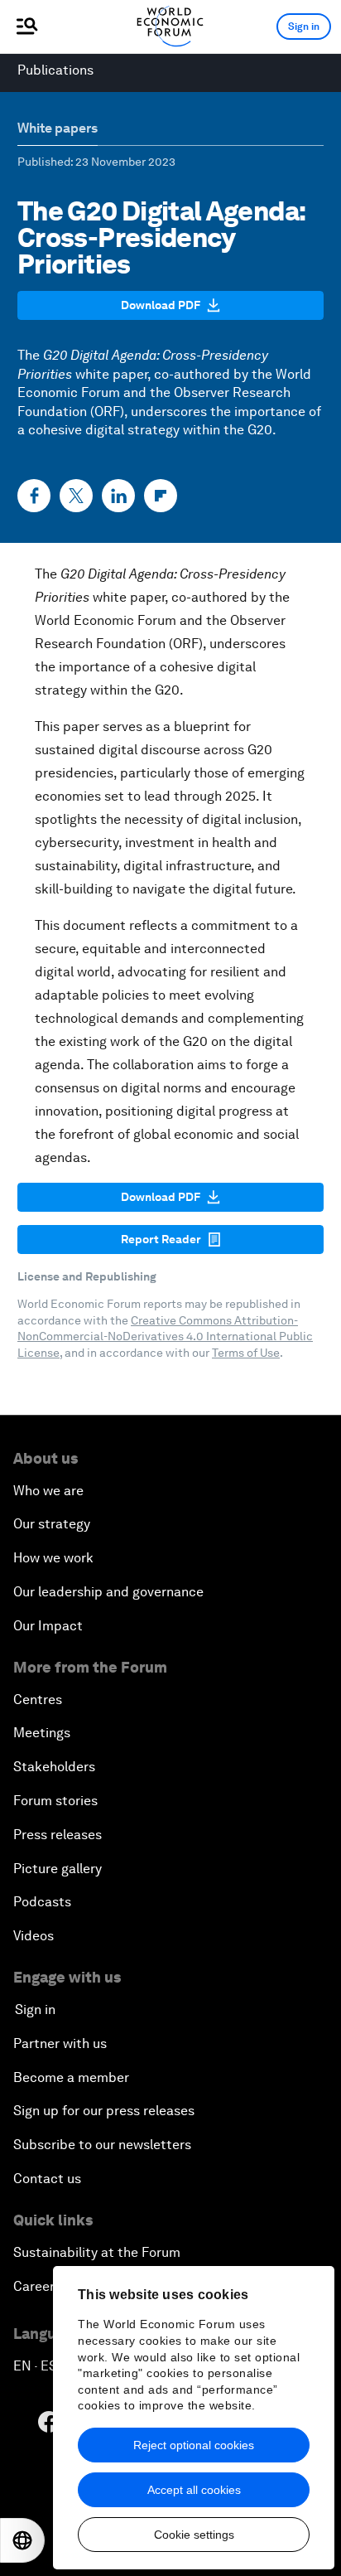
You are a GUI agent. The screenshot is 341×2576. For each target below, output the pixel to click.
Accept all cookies (194, 2490)
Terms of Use (246, 1353)
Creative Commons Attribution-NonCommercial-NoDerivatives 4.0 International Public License (165, 1336)
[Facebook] (34, 496)
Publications (55, 70)
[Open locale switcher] (22, 2540)
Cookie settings (194, 2535)
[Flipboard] (161, 496)
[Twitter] (76, 496)
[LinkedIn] (118, 496)
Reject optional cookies (194, 2445)
